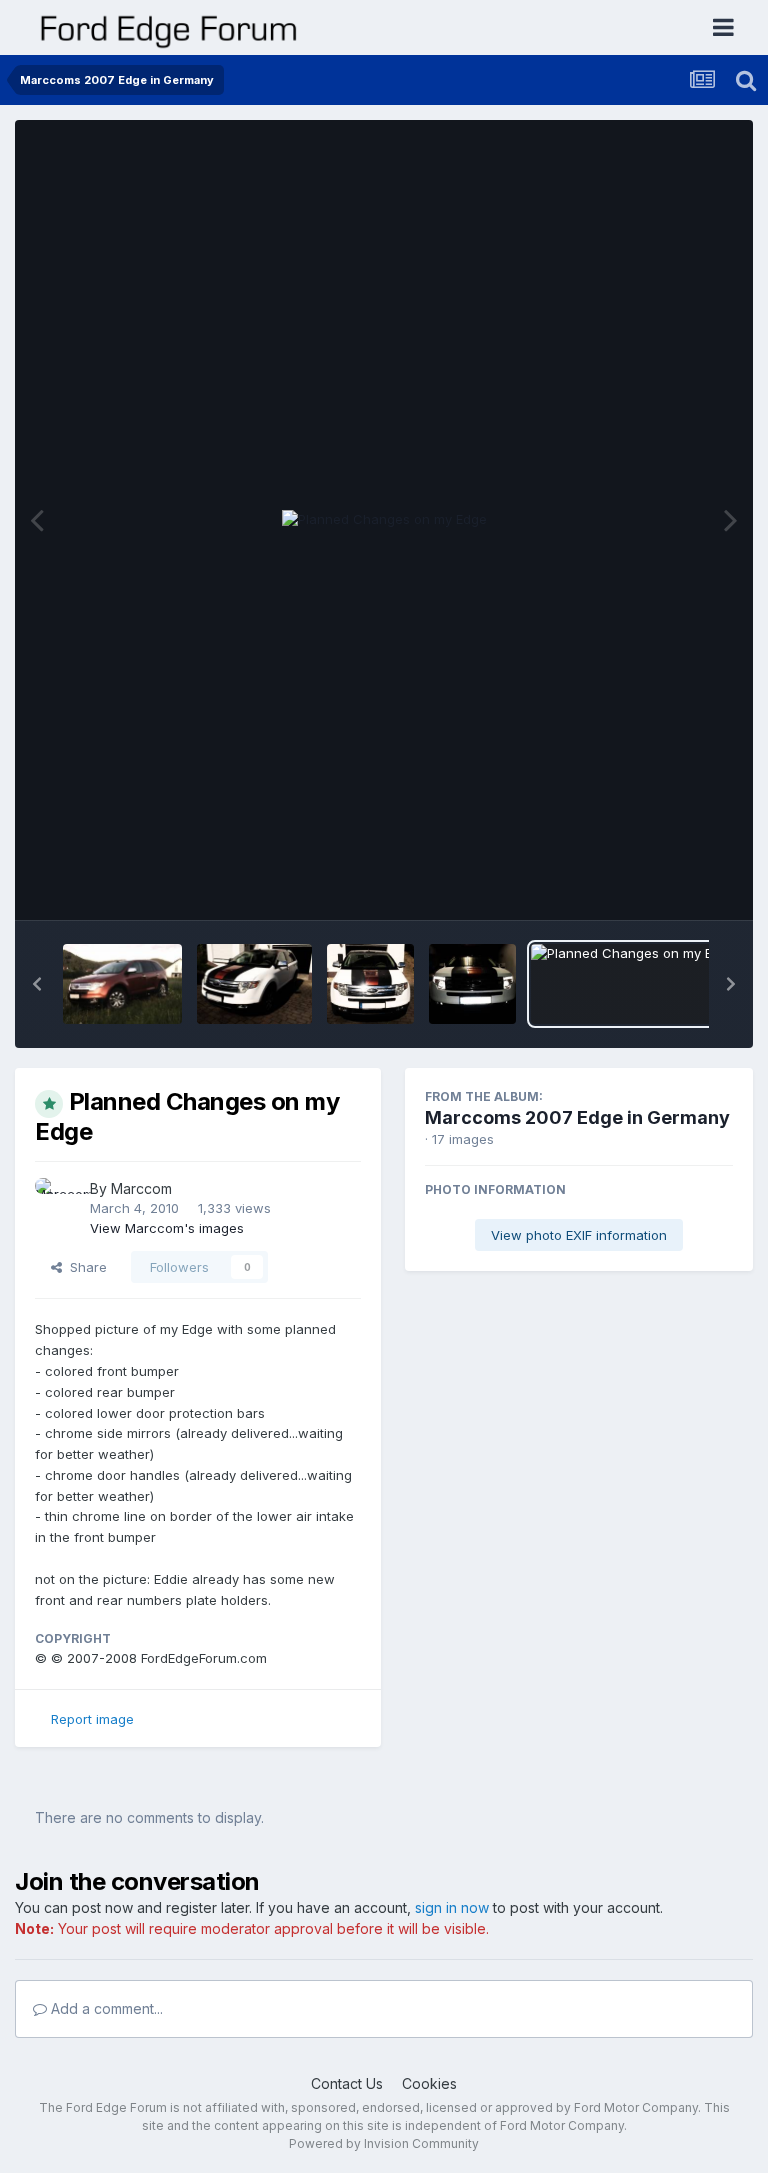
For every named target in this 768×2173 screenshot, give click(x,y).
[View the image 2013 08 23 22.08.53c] (472, 984)
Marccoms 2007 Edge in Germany (577, 1117)
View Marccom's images (167, 1228)
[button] (37, 984)
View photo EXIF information (579, 1235)
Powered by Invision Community (384, 2143)
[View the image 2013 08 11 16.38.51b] (254, 984)
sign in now (452, 1907)
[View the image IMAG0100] (122, 984)
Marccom (141, 1188)
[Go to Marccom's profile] (57, 1200)
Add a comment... (105, 2008)
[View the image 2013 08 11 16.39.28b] (371, 984)
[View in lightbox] (384, 520)
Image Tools (670, 884)
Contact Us (347, 2083)
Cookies (429, 2083)
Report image (92, 1719)
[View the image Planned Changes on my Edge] (633, 984)
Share (84, 1267)
